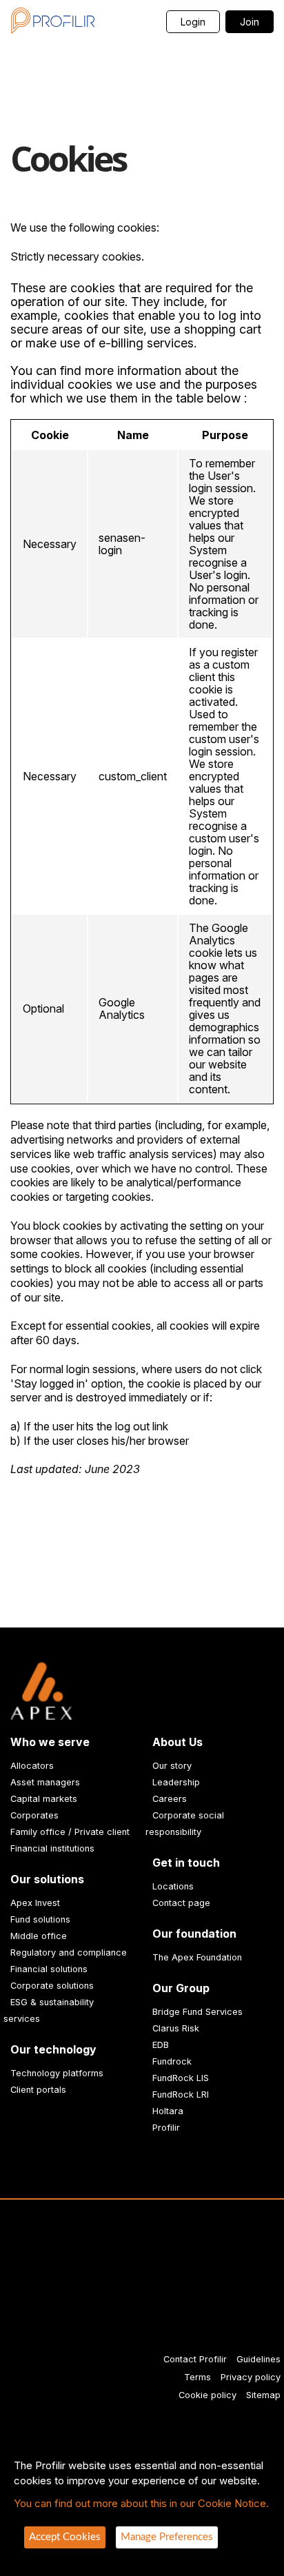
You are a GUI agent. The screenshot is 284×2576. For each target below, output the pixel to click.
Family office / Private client (70, 1832)
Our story (172, 1766)
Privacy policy (251, 2377)
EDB (161, 2045)
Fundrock (172, 2061)
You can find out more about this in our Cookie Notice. (141, 2503)
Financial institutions (52, 1848)
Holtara (168, 2111)
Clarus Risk (176, 2028)
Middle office (39, 1936)
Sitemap (263, 2395)
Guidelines (258, 2359)
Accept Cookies (65, 2537)
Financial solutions (49, 1969)
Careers (170, 1799)
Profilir (166, 2128)
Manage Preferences (167, 2537)
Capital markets (44, 1799)
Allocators (32, 1766)
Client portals (38, 2090)
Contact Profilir (195, 2359)
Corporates (34, 1815)
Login (193, 22)
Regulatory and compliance (69, 1953)
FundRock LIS (181, 2078)
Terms (197, 2377)
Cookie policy (207, 2395)
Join (250, 22)
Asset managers (45, 1782)
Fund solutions (40, 1919)
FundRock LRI (181, 2095)
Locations (173, 1886)
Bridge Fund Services (197, 2012)
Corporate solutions (52, 1986)
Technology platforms (57, 2073)
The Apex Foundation (197, 1957)
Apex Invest (35, 1903)
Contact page (181, 1903)
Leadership (176, 1782)
